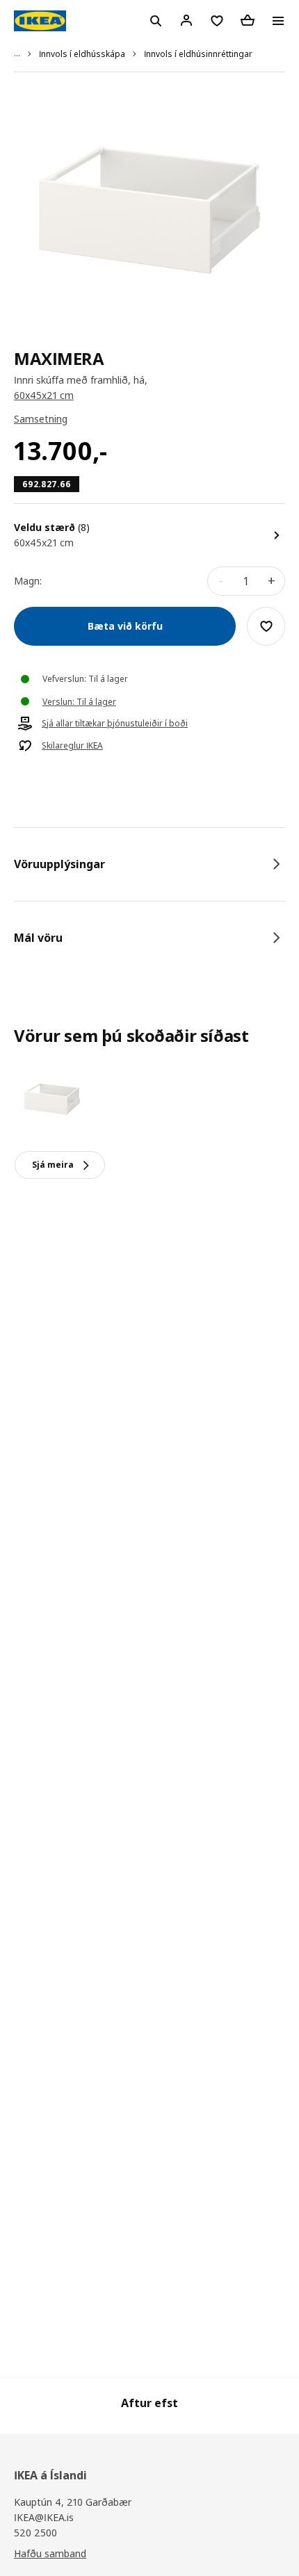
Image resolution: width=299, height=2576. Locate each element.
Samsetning (41, 419)
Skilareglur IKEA (72, 746)
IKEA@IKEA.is (44, 2517)
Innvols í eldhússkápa (82, 54)
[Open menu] (278, 21)
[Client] (186, 20)
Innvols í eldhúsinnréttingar (198, 54)
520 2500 (35, 2533)
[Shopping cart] (248, 20)
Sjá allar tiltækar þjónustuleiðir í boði (115, 724)
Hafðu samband (50, 2553)
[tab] (149, 864)
